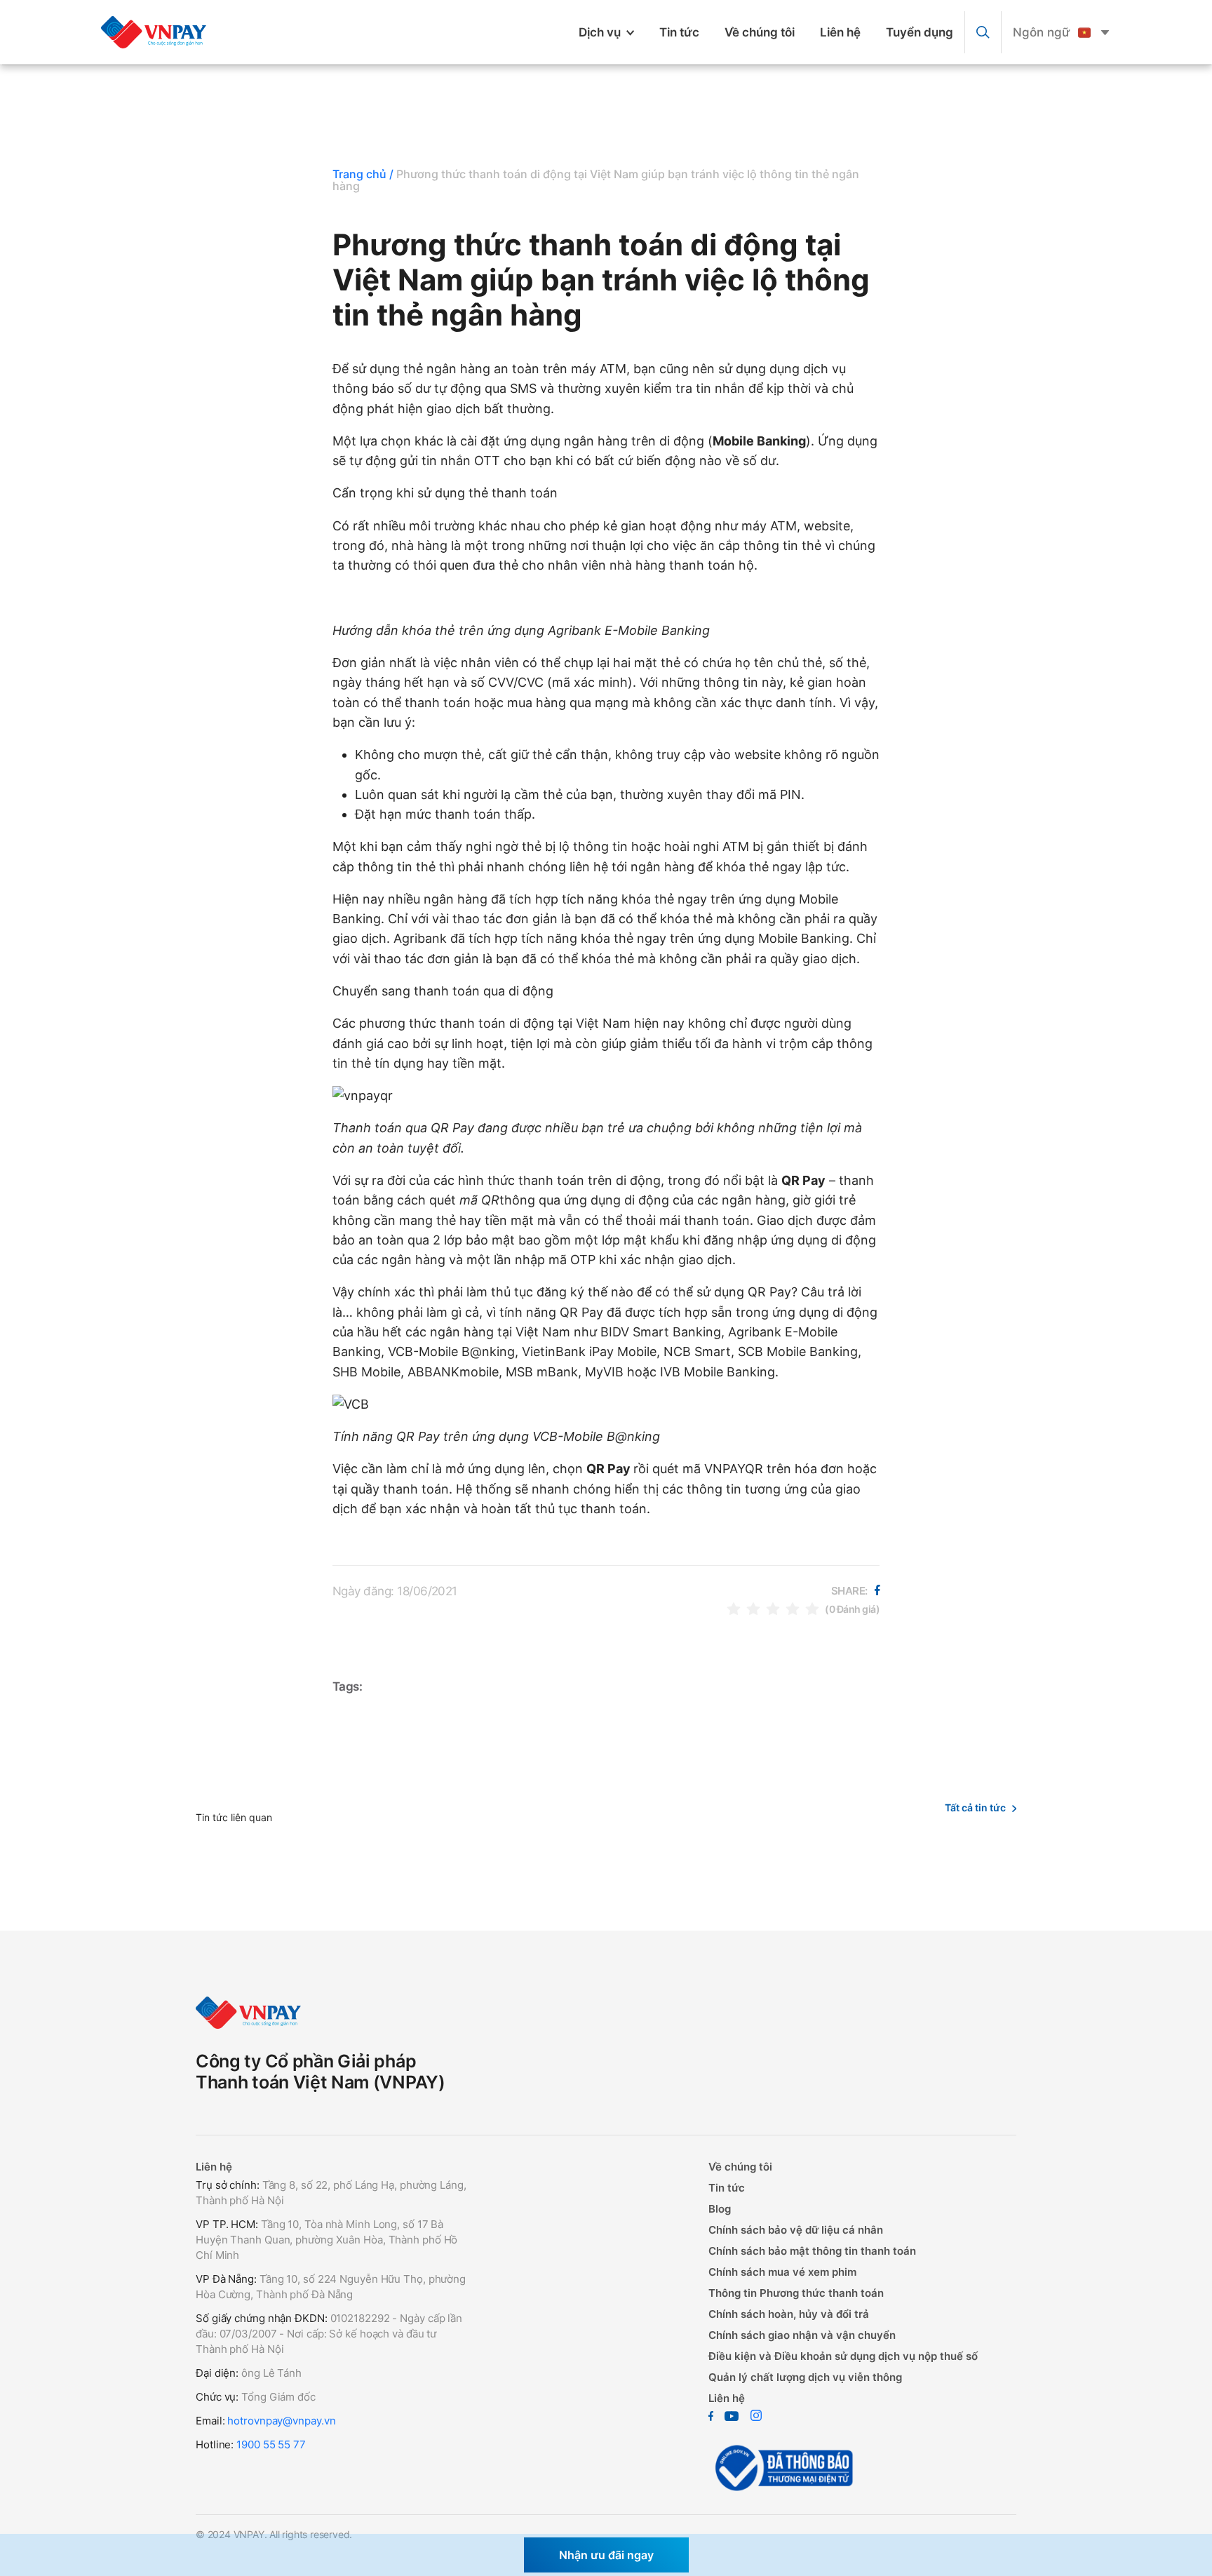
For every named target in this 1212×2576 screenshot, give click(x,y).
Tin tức (679, 32)
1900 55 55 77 (271, 2444)
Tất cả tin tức (975, 1807)
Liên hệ (840, 32)
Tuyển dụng (920, 32)
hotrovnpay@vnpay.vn (281, 2421)
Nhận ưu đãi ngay (606, 2555)
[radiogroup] (773, 1608)
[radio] (734, 1608)
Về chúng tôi (760, 32)
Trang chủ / (363, 174)
